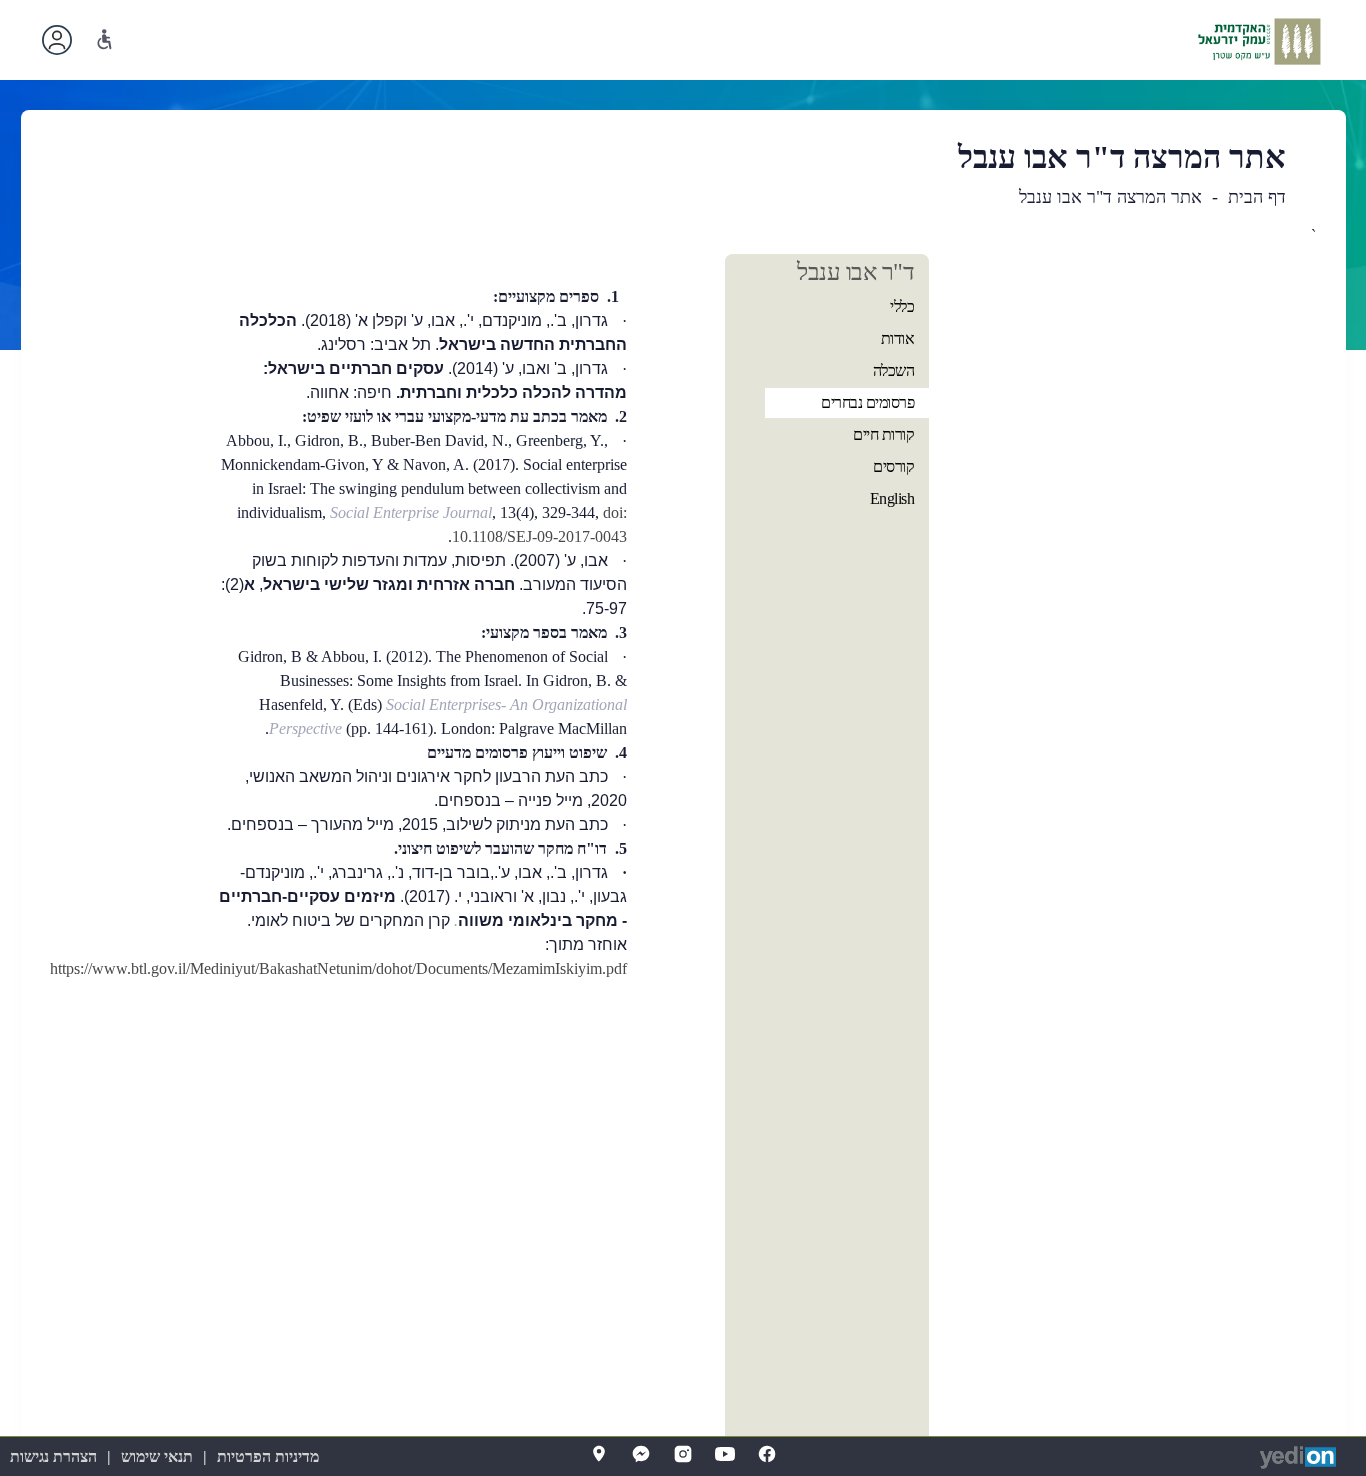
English (892, 498)
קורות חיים (883, 434)
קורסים (893, 466)
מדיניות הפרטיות (268, 1456)
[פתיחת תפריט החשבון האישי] (57, 40)
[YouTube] (725, 1454)
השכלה (894, 370)
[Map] (599, 1454)
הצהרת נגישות (53, 1456)
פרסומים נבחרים (867, 402)
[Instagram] (683, 1454)
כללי (902, 306)
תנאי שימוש (157, 1456)
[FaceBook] (767, 1454)
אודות (898, 338)
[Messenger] (641, 1454)
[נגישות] (104, 39)
